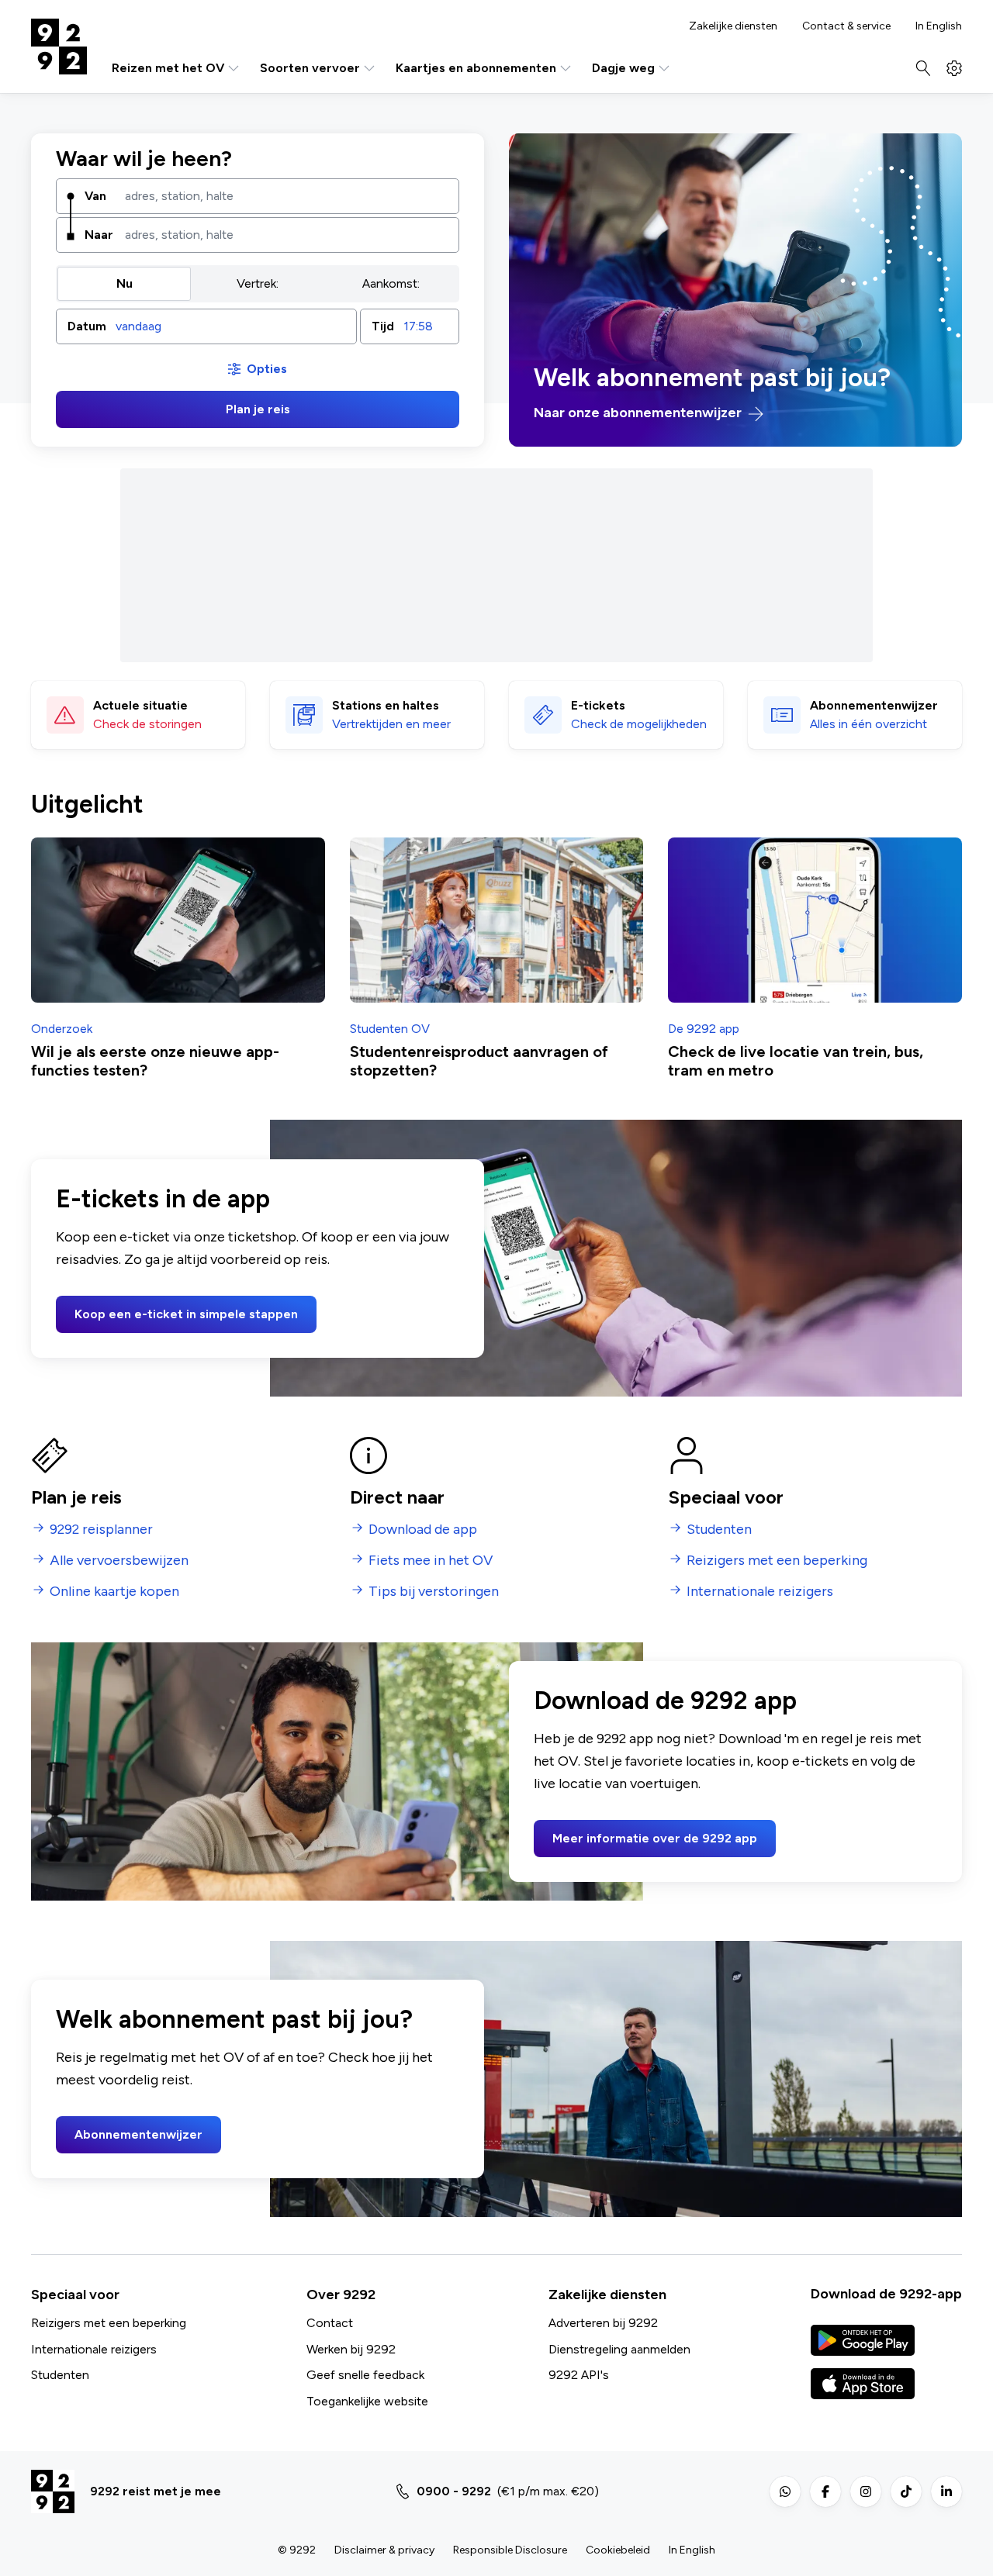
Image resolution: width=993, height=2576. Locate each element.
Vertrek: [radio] (258, 283)
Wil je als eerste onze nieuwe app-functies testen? (155, 1061)
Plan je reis (258, 409)
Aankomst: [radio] (391, 283)
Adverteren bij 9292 (603, 2323)
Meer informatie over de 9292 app (655, 1838)
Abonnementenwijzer (138, 2134)
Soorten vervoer (310, 68)
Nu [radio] (125, 283)
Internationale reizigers (94, 2349)
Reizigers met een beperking (109, 2323)
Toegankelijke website (367, 2401)
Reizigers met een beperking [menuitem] (777, 1561)
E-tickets (598, 705)
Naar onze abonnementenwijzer (639, 413)
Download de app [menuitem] (423, 1530)
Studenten (60, 2375)
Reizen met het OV (168, 68)
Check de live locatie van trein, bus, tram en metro (796, 1061)
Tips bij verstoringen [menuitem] (434, 1592)
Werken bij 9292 (351, 2349)
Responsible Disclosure (510, 2550)
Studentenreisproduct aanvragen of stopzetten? (479, 1061)
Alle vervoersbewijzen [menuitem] (119, 1561)
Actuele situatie (140, 705)
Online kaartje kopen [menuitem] (114, 1592)
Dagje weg (623, 68)
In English (939, 26)
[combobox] (286, 196)
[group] (258, 284)
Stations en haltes (386, 705)
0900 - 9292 (454, 2491)
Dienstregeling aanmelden (619, 2349)
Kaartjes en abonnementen (476, 68)
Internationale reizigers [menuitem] (760, 1592)
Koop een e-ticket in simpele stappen (186, 1314)
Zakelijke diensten (733, 26)
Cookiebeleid (618, 2550)
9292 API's (579, 2375)
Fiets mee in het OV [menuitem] (431, 1561)
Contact (330, 2323)
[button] (206, 326)
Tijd (383, 326)
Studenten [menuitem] (719, 1530)
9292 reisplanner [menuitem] (101, 1530)
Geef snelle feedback (365, 2375)
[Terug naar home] (59, 47)
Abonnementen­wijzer (874, 705)
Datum (87, 326)
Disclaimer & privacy (384, 2550)
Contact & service (846, 26)
